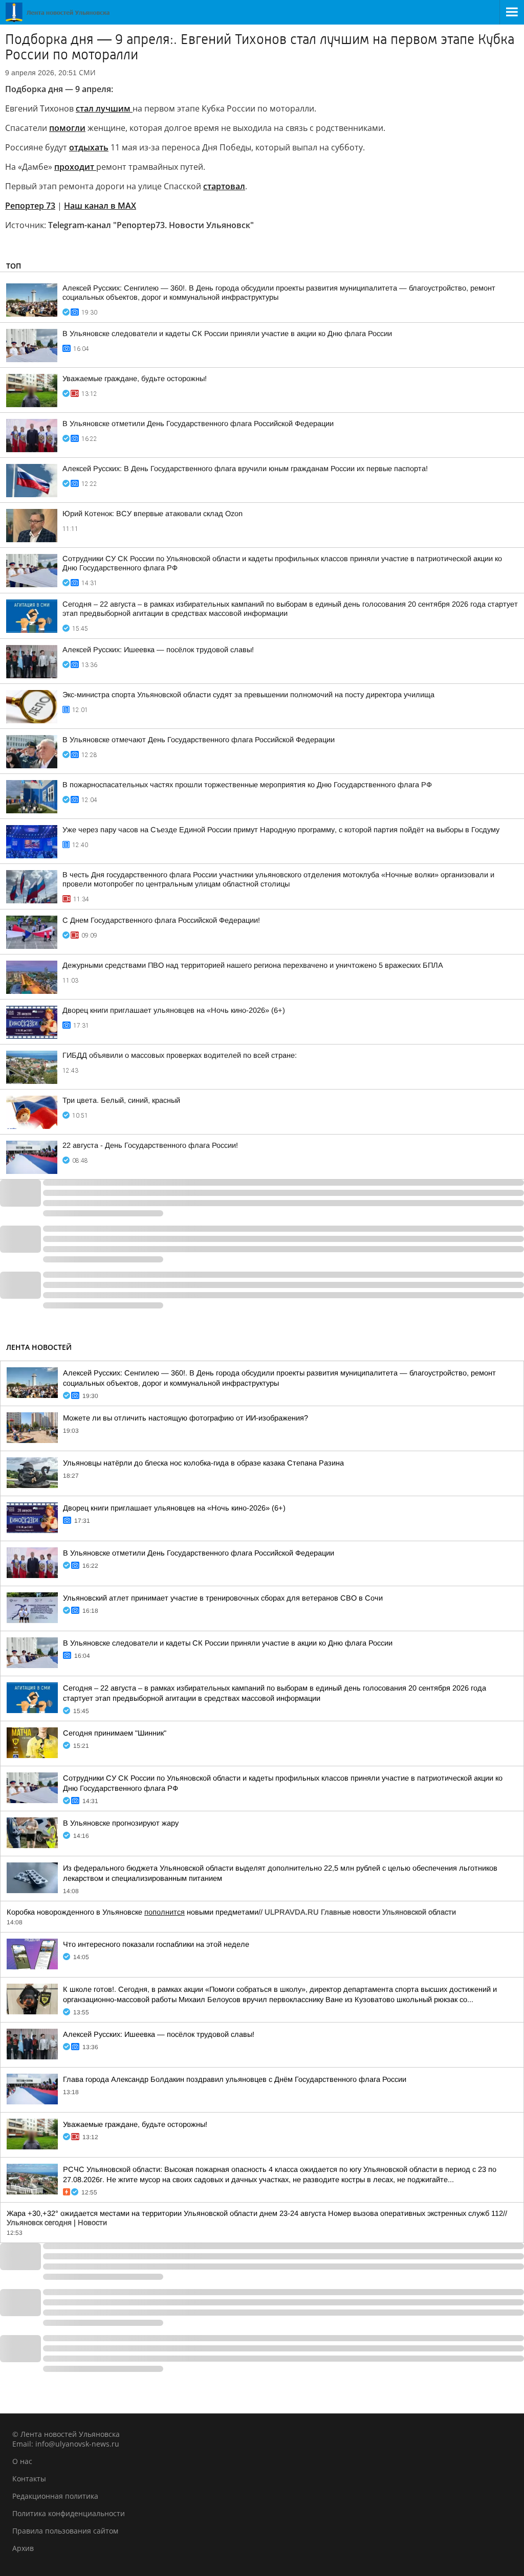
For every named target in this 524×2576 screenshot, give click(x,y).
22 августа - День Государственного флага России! (150, 1145)
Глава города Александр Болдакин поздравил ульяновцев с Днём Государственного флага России (235, 2079)
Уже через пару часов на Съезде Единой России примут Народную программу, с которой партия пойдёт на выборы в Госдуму (281, 830)
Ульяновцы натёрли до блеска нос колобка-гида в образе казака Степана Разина (203, 1463)
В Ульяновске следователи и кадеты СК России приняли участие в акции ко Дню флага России (227, 334)
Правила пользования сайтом (65, 2531)
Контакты (29, 2479)
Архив (23, 2548)
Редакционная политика (55, 2496)
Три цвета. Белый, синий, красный (121, 1100)
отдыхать (89, 147)
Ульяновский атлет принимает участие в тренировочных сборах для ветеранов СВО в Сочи (223, 1598)
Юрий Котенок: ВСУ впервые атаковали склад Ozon (152, 514)
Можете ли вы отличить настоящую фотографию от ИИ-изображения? (185, 1418)
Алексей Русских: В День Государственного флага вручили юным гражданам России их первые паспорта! (245, 469)
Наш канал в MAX (100, 206)
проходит (75, 167)
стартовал (224, 186)
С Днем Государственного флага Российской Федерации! (161, 920)
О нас (22, 2461)
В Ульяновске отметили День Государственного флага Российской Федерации (198, 424)
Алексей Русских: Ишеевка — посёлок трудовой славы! (158, 650)
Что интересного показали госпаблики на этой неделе (156, 1944)
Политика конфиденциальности (69, 2513)
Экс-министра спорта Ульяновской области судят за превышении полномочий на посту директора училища (248, 695)
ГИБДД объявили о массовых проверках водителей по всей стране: (180, 1055)
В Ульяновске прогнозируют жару (121, 1823)
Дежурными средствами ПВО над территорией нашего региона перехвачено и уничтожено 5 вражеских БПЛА (253, 965)
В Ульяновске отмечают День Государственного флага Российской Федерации (199, 740)
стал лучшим (104, 108)
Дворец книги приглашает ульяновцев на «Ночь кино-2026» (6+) (174, 1010)
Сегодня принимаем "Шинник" (115, 1733)
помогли (67, 128)
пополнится (165, 1912)
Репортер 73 (30, 206)
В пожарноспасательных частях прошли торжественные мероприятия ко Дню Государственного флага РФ (247, 785)
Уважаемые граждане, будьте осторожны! (135, 379)
